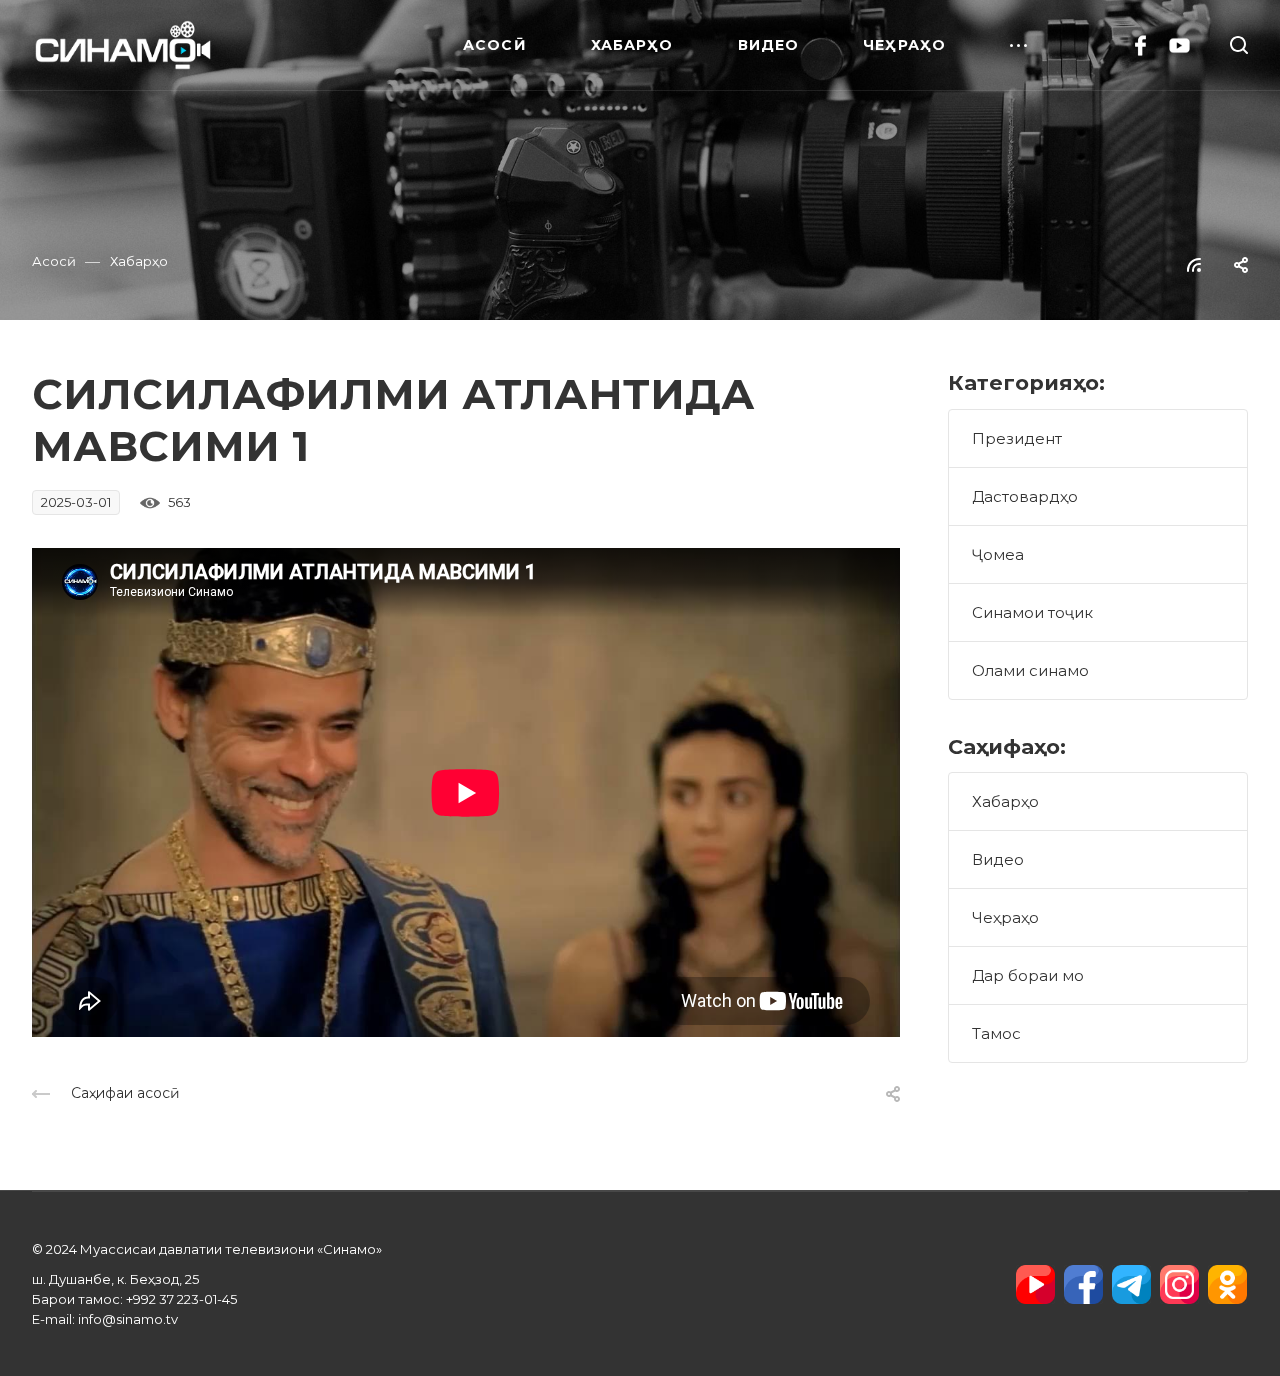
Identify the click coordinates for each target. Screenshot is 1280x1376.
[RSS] (1194, 263)
